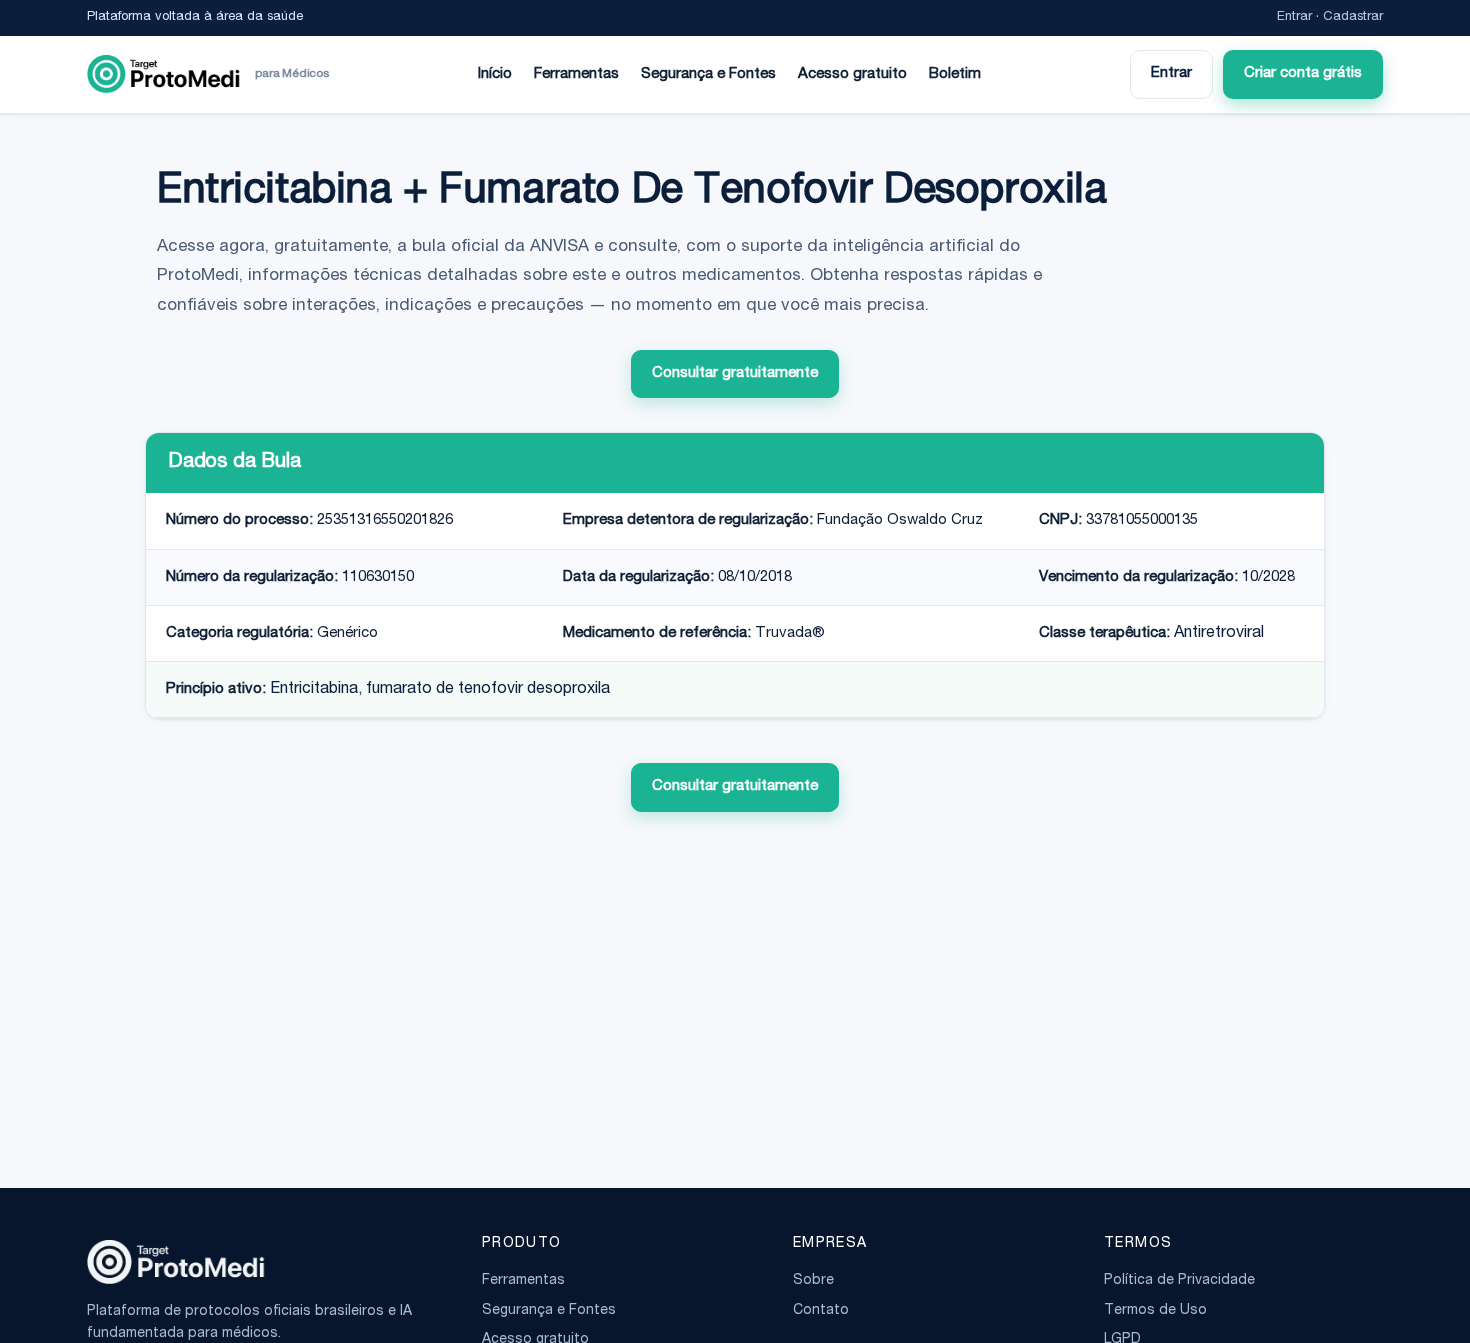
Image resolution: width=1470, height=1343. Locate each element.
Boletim (955, 74)
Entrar (1294, 17)
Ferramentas (576, 74)
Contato (821, 1311)
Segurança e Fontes (708, 74)
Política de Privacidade (1179, 1281)
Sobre (813, 1281)
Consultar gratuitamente (735, 373)
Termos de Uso (1155, 1311)
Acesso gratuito (852, 74)
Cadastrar (1353, 17)
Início (495, 74)
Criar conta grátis (1303, 73)
